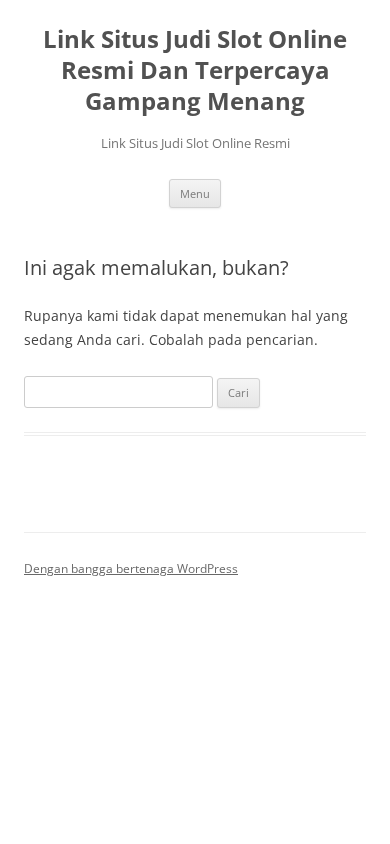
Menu (195, 193)
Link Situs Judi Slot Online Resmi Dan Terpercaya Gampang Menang (195, 70)
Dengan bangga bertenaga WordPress (131, 568)
